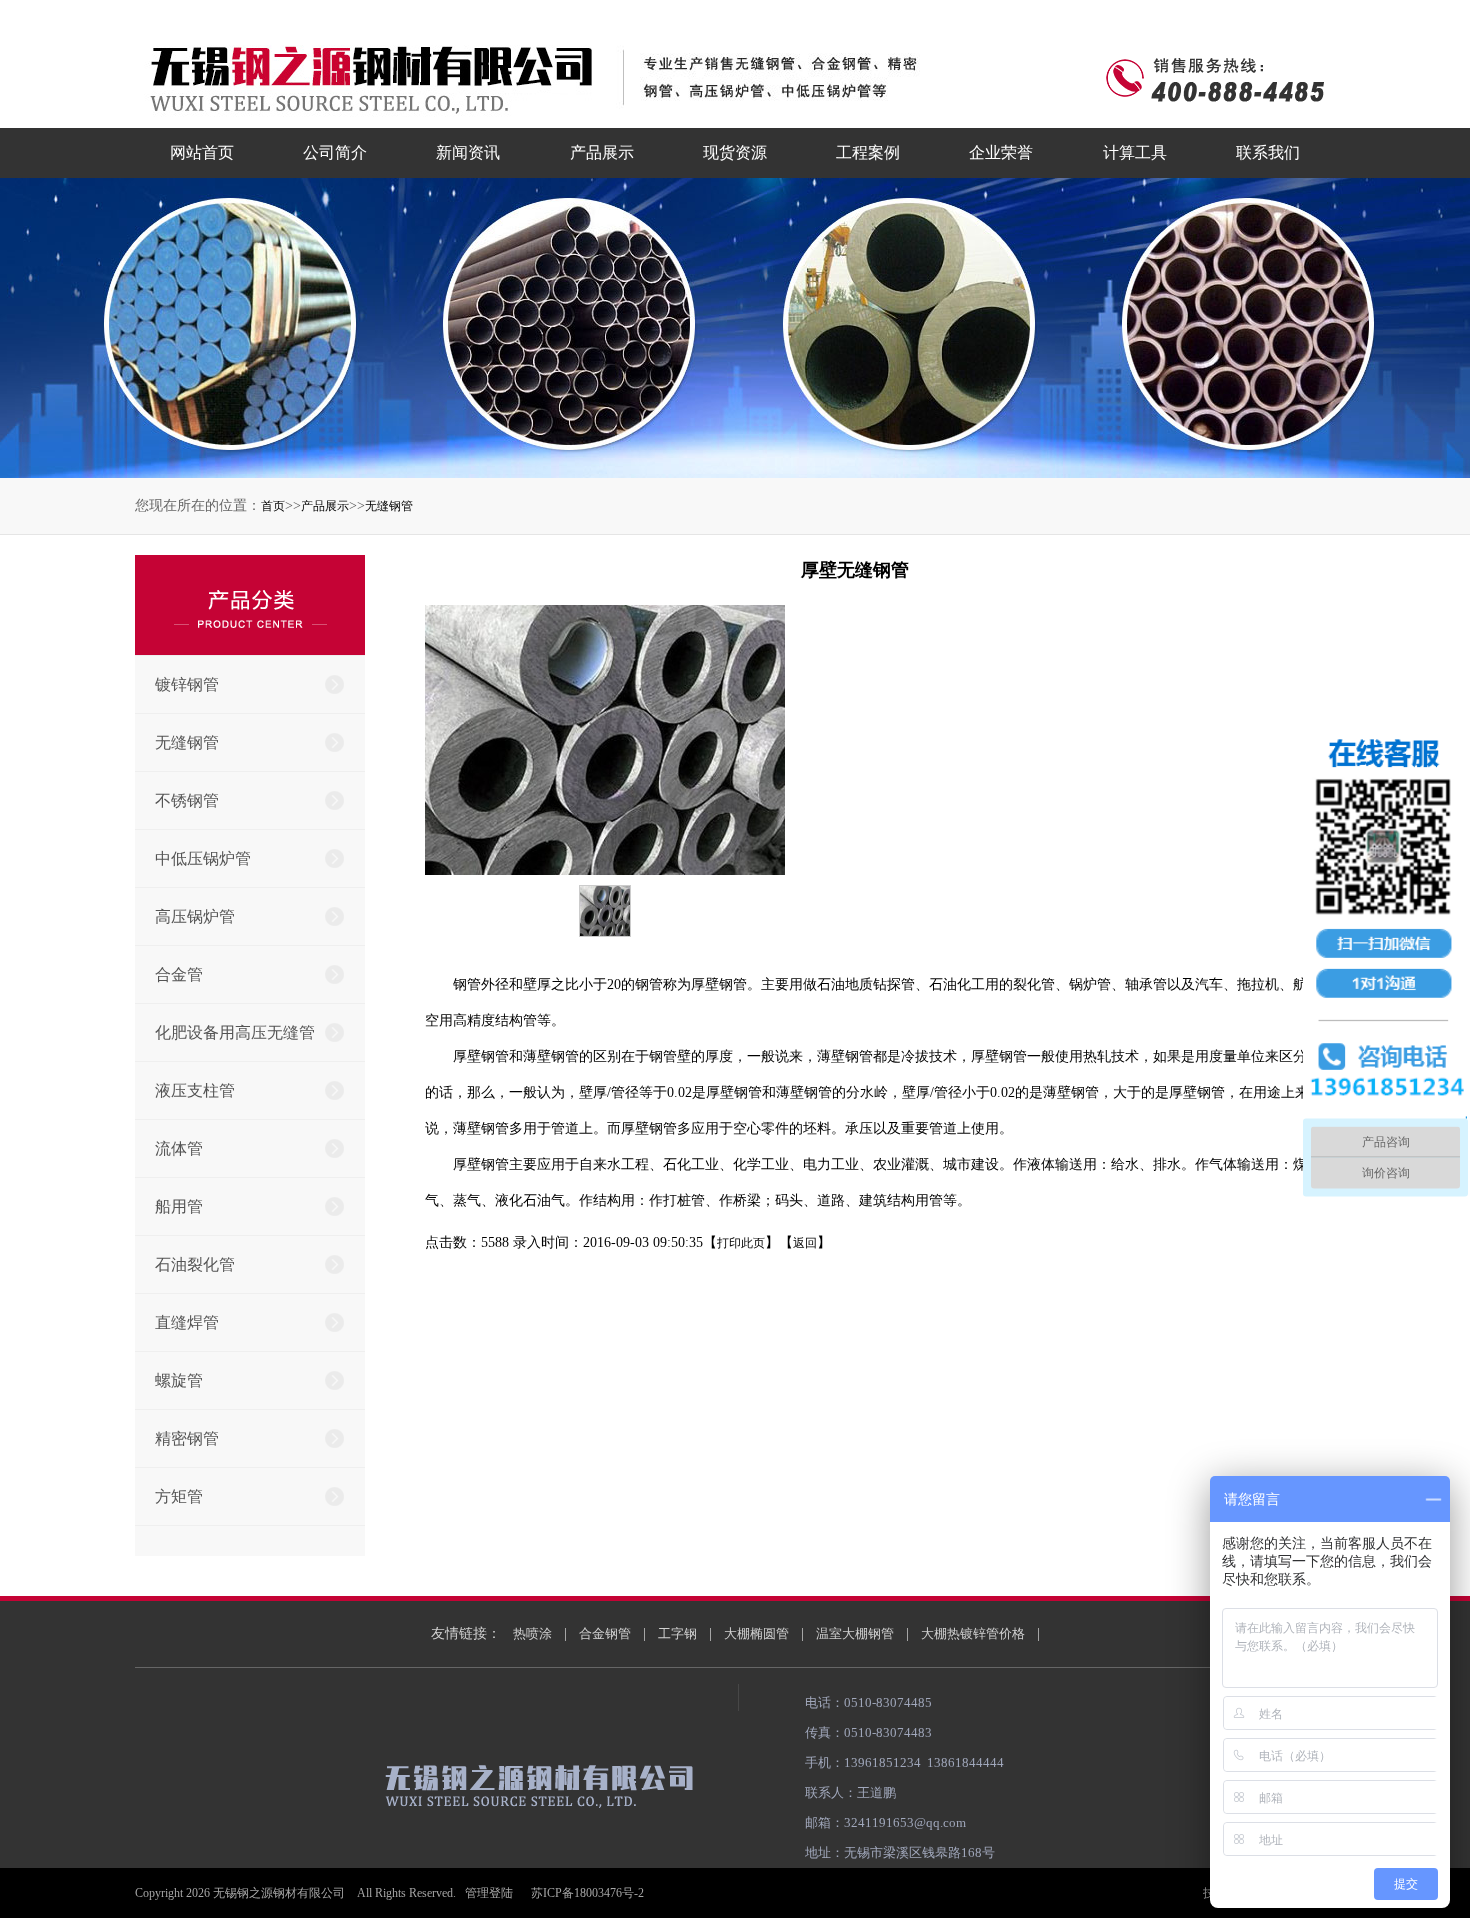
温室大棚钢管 (855, 1633)
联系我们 (1268, 152)
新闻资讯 (468, 152)
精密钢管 (187, 1438)
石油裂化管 (195, 1264)
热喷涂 (532, 1633)
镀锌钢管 (187, 684)
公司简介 (335, 152)
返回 (805, 1243)
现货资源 (735, 152)
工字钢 (677, 1633)
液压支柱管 (195, 1090)
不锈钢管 (187, 800)
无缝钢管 (389, 506)
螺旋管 (179, 1380)
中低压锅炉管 (203, 858)
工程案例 (868, 152)
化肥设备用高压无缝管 (235, 1032)
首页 (273, 506)
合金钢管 (605, 1633)
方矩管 (179, 1496)
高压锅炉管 (195, 916)
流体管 (179, 1148)
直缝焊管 (187, 1322)
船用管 (179, 1206)
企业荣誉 (1001, 152)
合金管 (179, 974)
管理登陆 (489, 1893)
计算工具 (1135, 152)
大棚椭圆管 (756, 1633)
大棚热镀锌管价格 (973, 1633)
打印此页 (741, 1243)
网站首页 (202, 152)
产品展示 (602, 152)
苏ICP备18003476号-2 (587, 1893)
